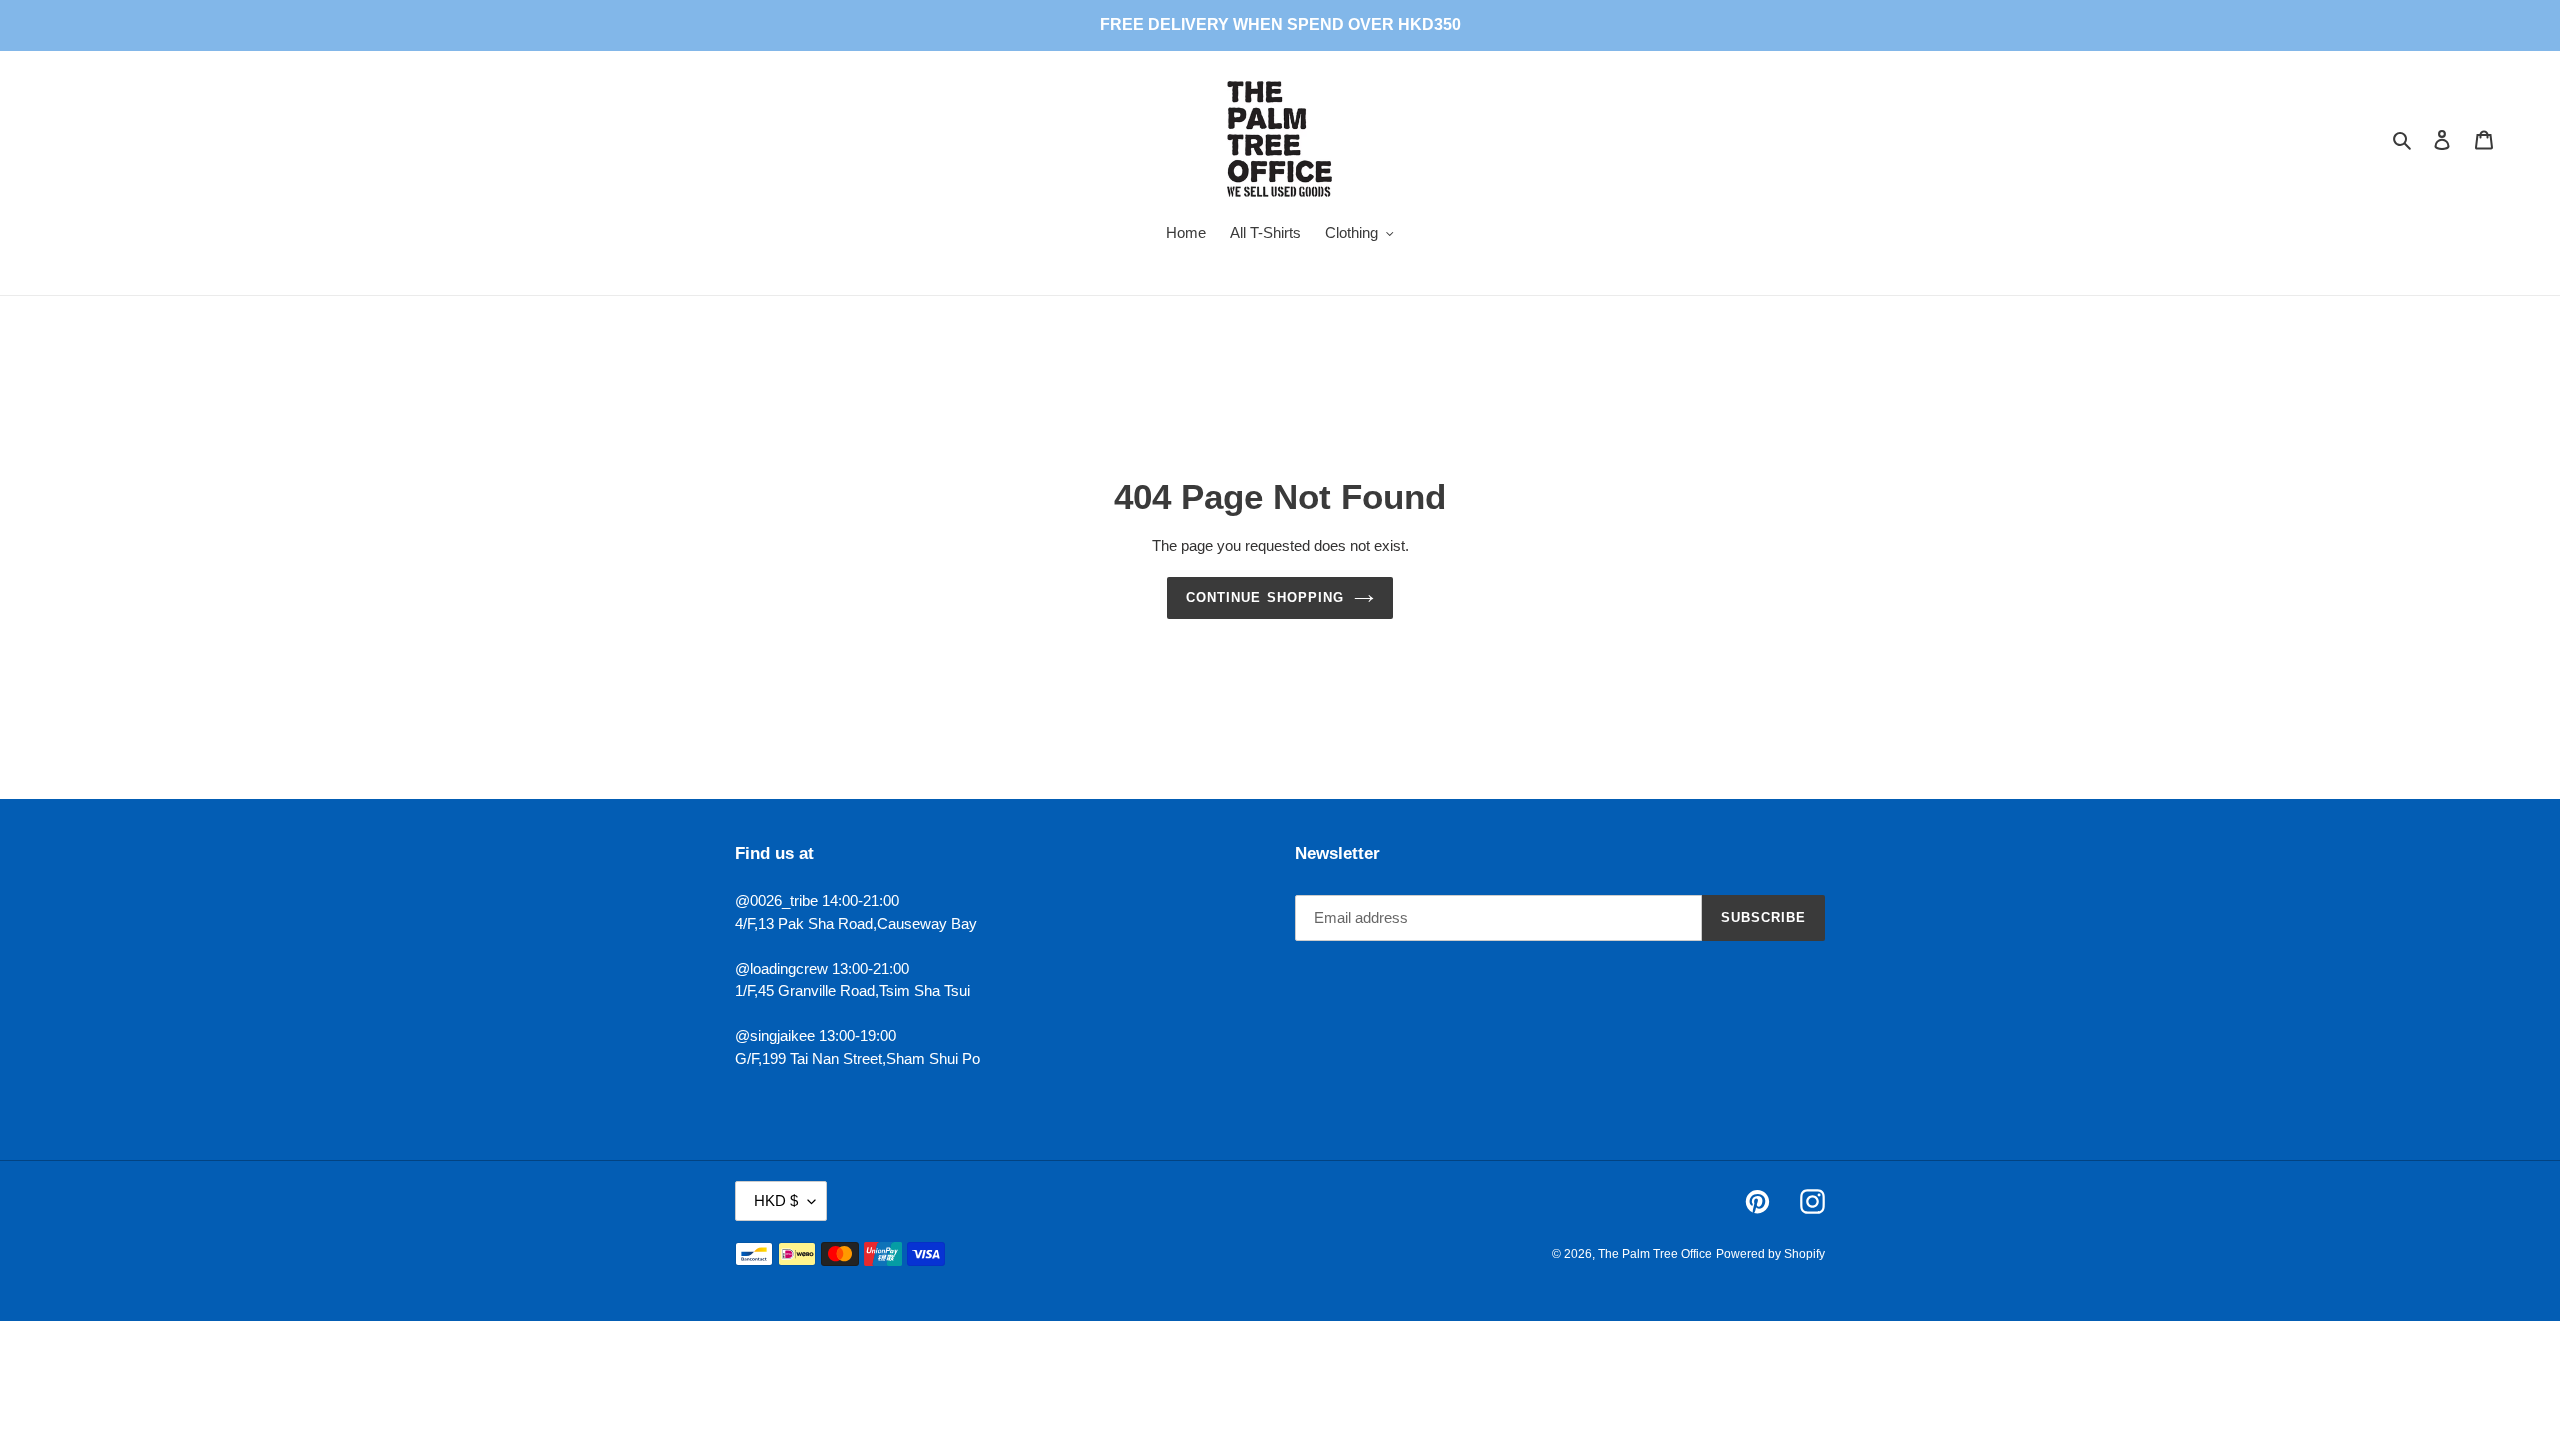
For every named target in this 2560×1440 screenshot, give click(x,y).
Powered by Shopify (1770, 1254)
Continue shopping (1265, 597)
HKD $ (776, 1200)
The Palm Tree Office (1655, 1254)
